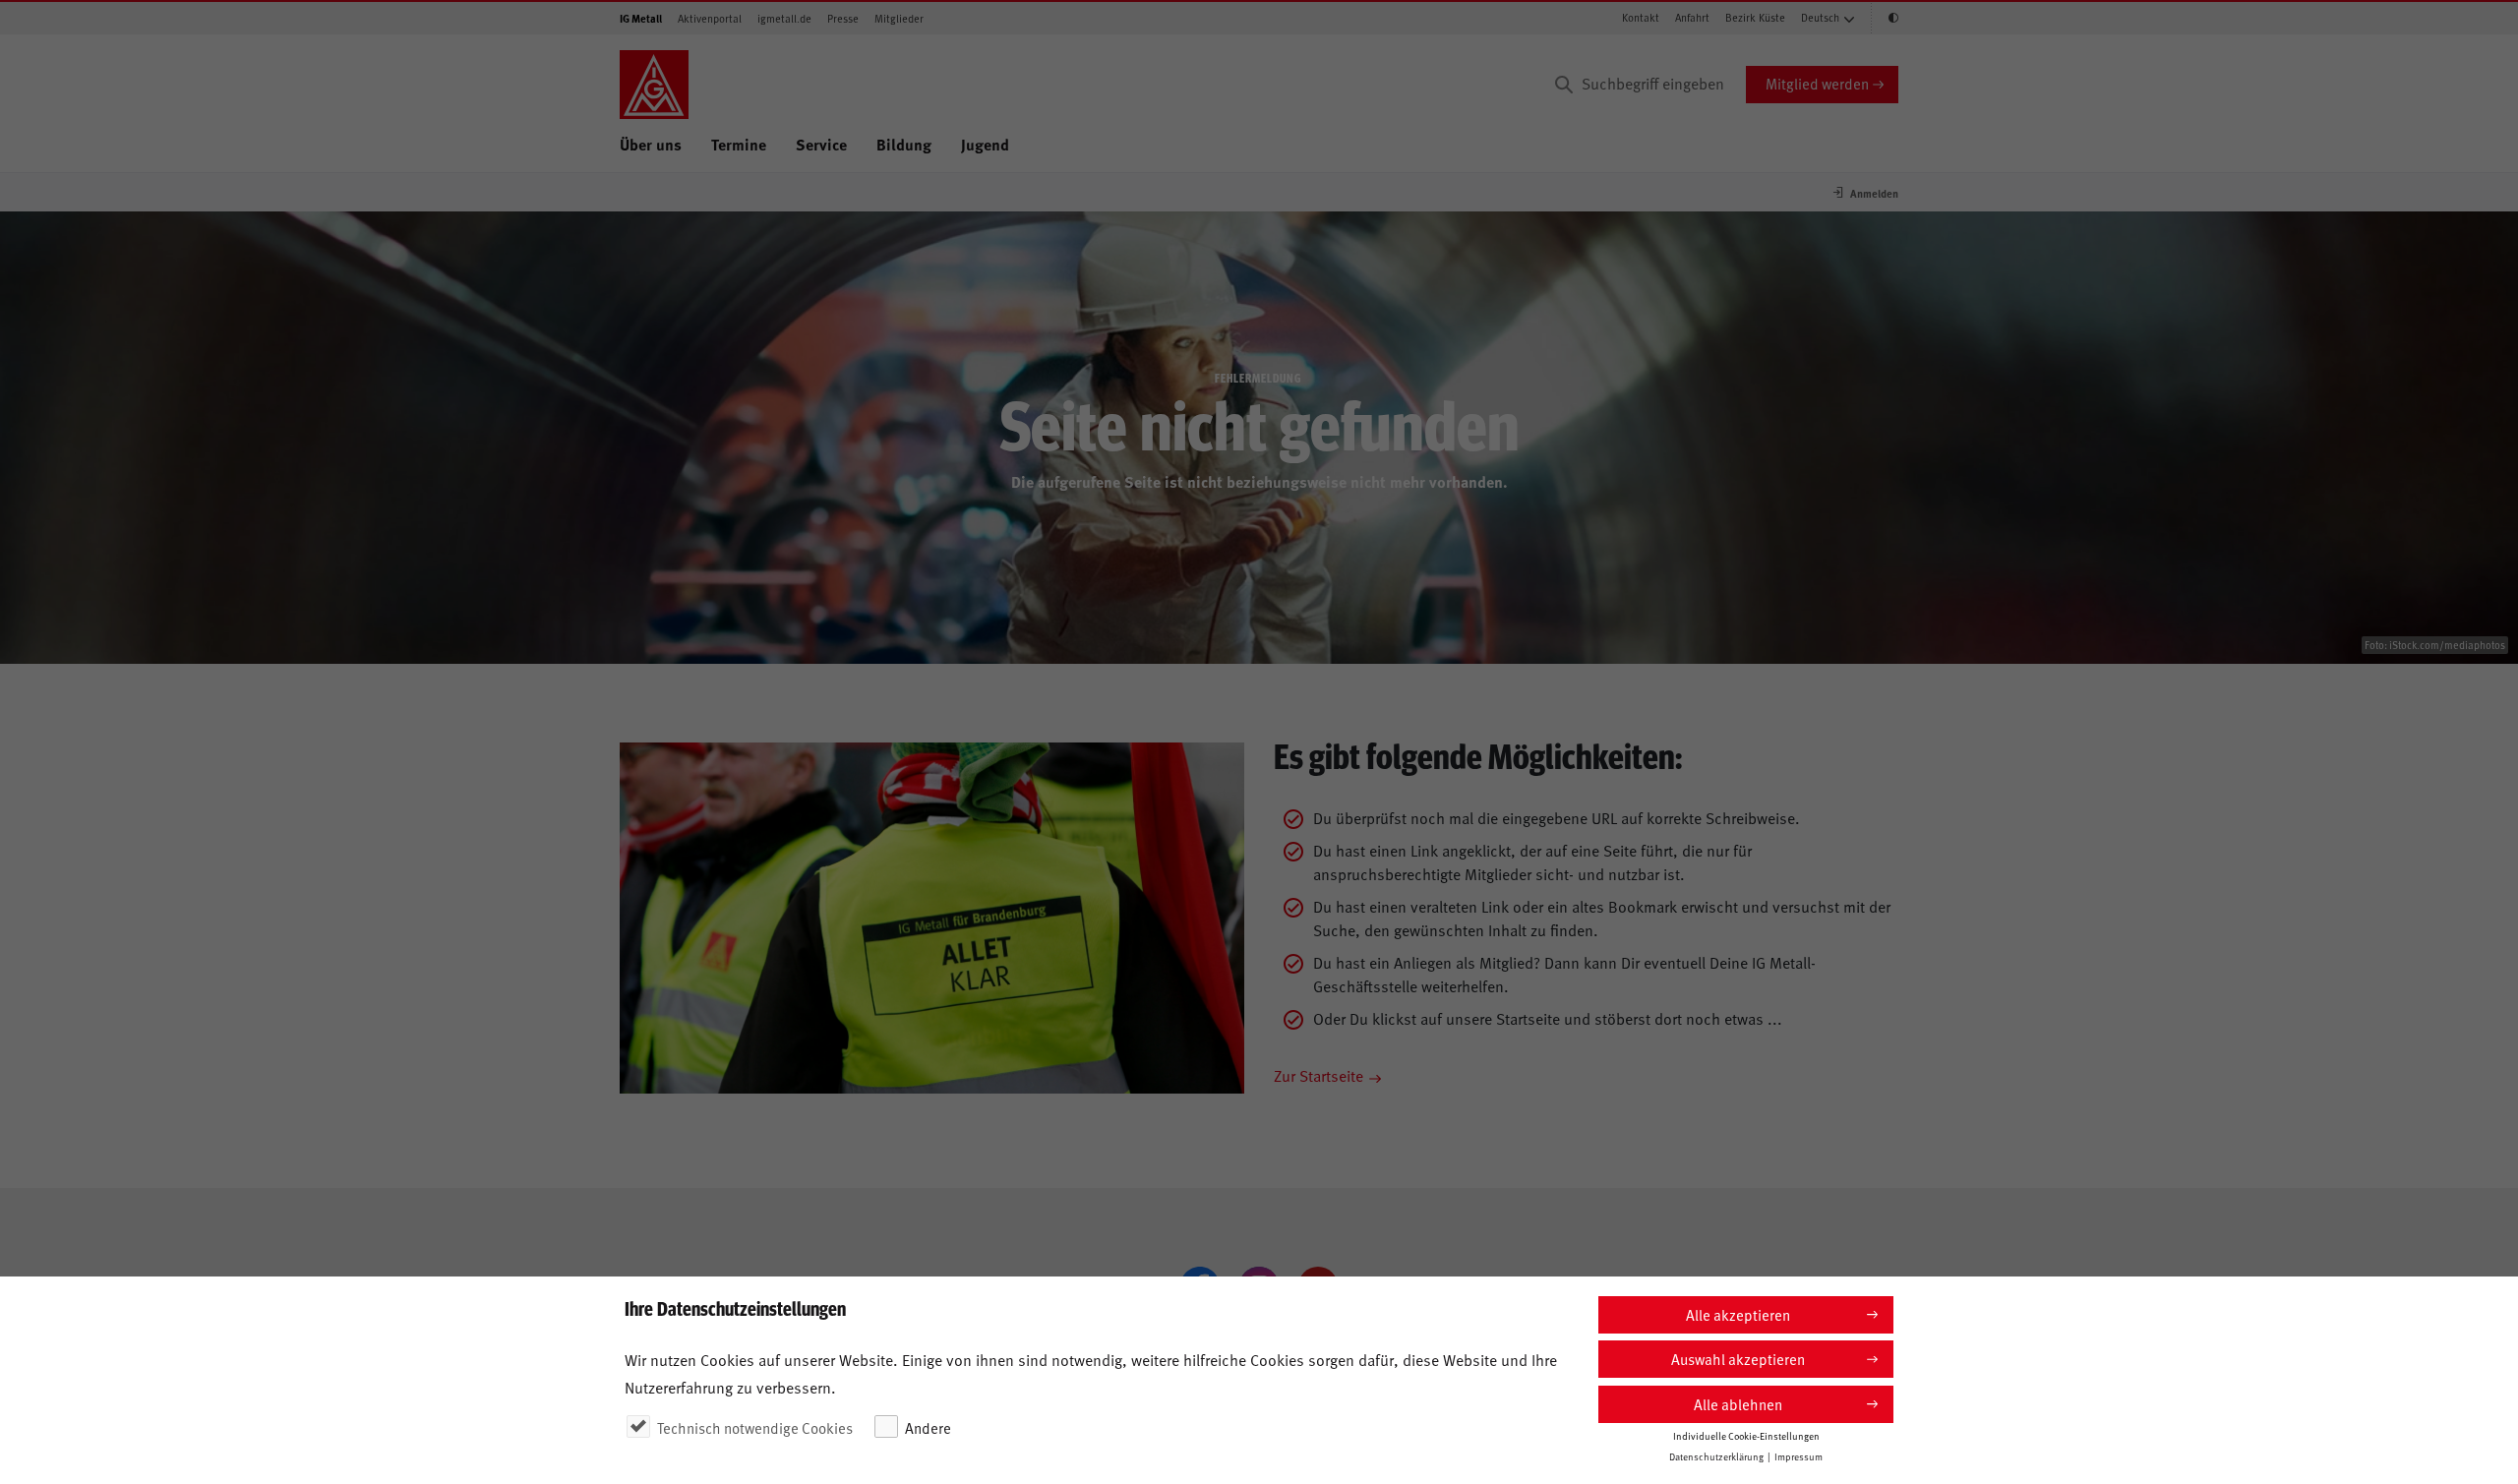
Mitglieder (899, 18)
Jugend (985, 144)
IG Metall (641, 18)
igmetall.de (784, 18)
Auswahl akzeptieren (1738, 1359)
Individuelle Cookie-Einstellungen (1746, 1436)
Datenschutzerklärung (1716, 1456)
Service (821, 144)
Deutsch (1820, 17)
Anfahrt (1692, 17)
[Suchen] (1564, 85)
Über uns (651, 144)
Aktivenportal (710, 18)
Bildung (904, 144)
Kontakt (1641, 17)
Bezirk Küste (1755, 17)
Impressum (1799, 1456)
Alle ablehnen (1738, 1404)
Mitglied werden (1817, 83)
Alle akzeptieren (1738, 1314)
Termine (739, 144)
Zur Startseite (1319, 1075)
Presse (843, 18)
